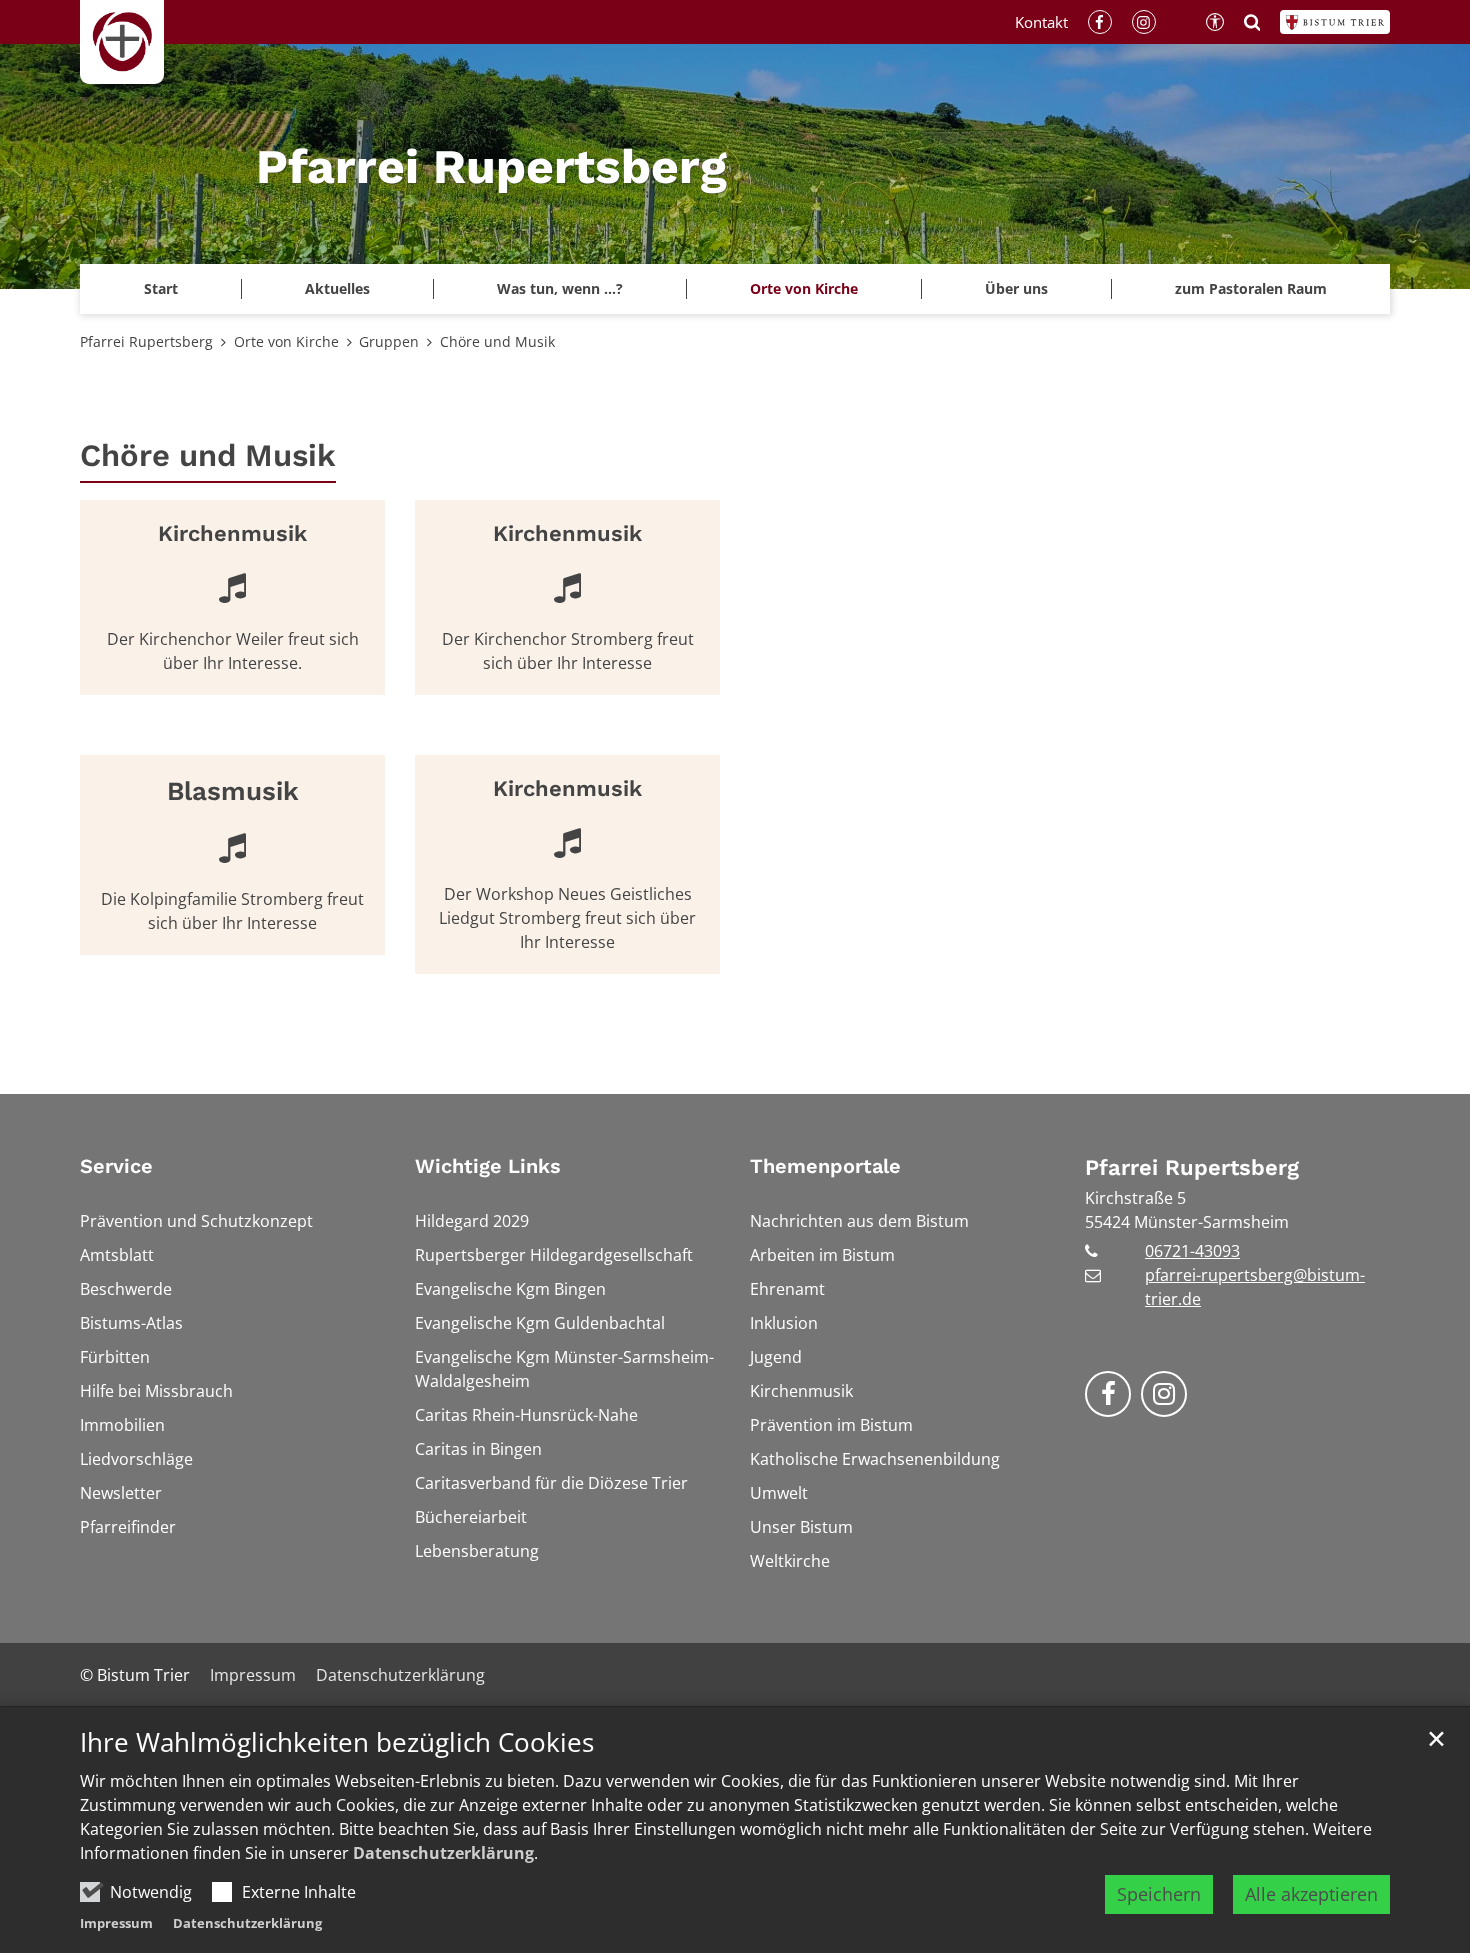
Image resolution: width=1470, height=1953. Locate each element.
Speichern (1159, 1894)
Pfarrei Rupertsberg (146, 341)
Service (116, 1166)
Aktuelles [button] (337, 288)
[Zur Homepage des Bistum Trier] (1335, 22)
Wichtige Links (488, 1166)
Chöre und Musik (497, 341)
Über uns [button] (1016, 288)
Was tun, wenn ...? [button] (560, 288)
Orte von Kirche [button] (804, 288)
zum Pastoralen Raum (1251, 288)
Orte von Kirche (286, 341)
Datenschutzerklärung (443, 1853)
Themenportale (825, 1166)
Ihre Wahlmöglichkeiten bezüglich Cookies (337, 1742)
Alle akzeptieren (1311, 1894)
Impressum (116, 1923)
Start (161, 288)
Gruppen (389, 341)
